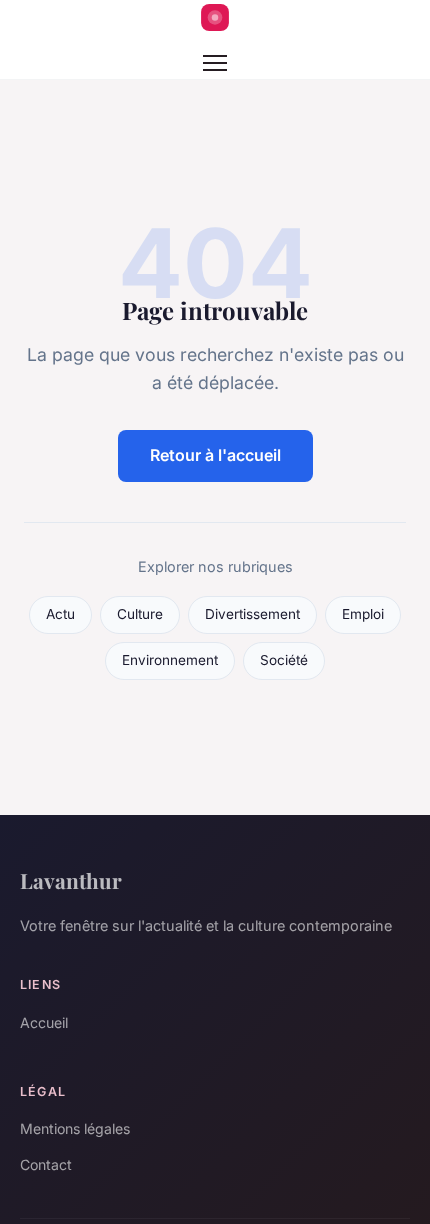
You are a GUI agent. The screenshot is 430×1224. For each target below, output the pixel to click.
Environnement (170, 660)
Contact (46, 1164)
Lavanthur (71, 880)
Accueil (44, 1022)
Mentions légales (75, 1128)
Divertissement (252, 614)
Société (284, 660)
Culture (140, 614)
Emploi (363, 614)
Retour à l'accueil (215, 455)
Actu (60, 614)
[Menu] (215, 63)
